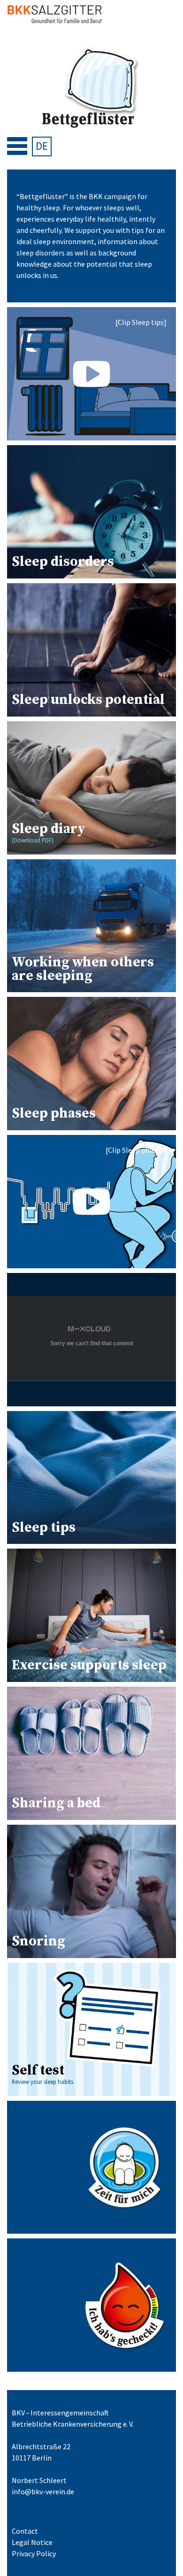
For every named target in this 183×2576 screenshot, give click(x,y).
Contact (25, 2531)
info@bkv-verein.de (43, 2491)
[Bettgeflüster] (91, 88)
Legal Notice (32, 2542)
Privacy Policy (34, 2553)
